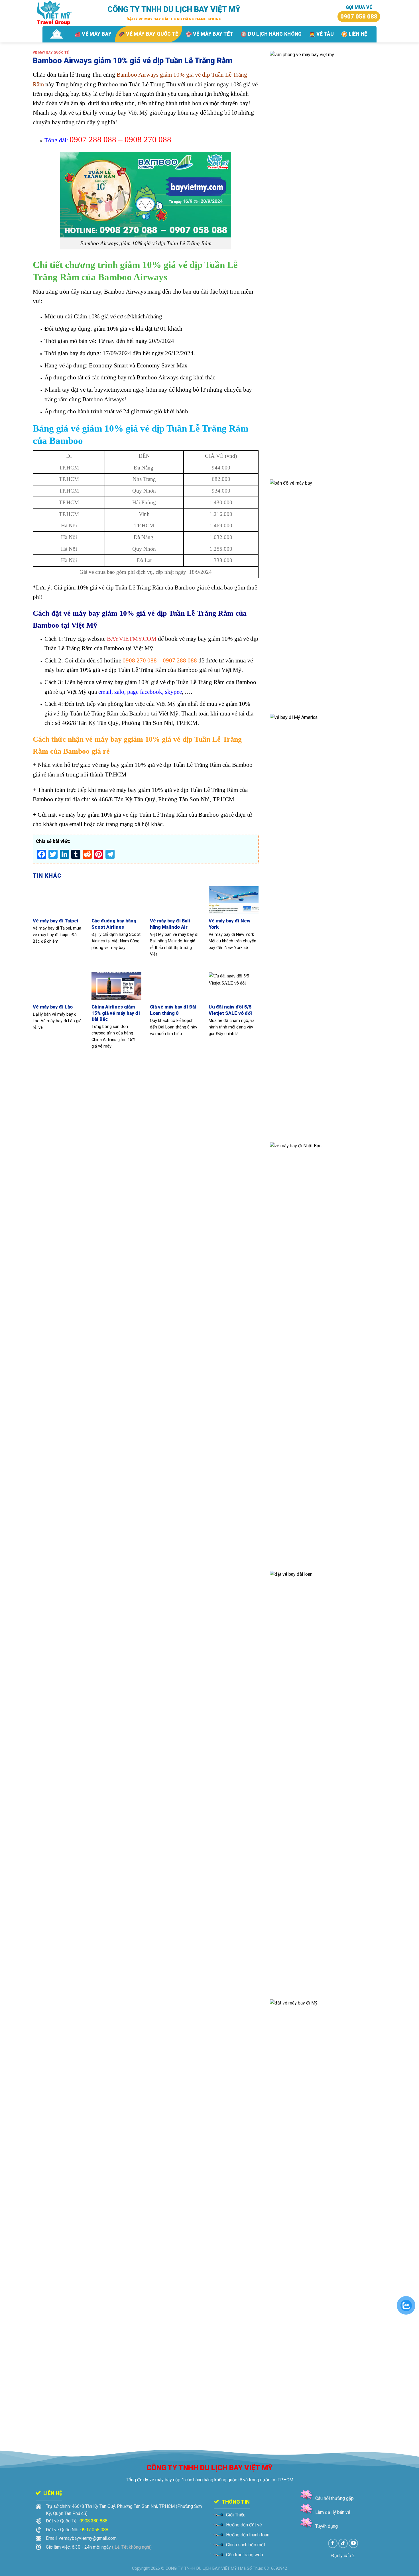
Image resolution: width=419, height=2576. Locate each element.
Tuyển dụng (327, 2526)
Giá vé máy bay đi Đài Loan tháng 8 (173, 1010)
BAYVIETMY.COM (131, 639)
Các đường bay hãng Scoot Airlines (114, 924)
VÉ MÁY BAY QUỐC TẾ (152, 34)
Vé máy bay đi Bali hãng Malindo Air (170, 924)
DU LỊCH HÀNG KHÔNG (275, 34)
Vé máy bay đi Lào (53, 1007)
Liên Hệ (358, 34)
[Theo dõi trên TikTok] (343, 2543)
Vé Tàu (325, 34)
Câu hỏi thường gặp (334, 2498)
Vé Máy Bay (97, 34)
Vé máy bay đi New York (229, 924)
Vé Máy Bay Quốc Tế (51, 53)
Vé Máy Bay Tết (213, 34)
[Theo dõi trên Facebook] (333, 2543)
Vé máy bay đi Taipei (56, 921)
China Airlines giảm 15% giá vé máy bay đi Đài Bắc (116, 1013)
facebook (151, 692)
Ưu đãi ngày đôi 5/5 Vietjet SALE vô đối (230, 1010)
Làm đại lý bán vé (333, 2512)
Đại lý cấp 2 (343, 2556)
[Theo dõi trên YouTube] (353, 2543)
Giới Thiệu (236, 2515)
